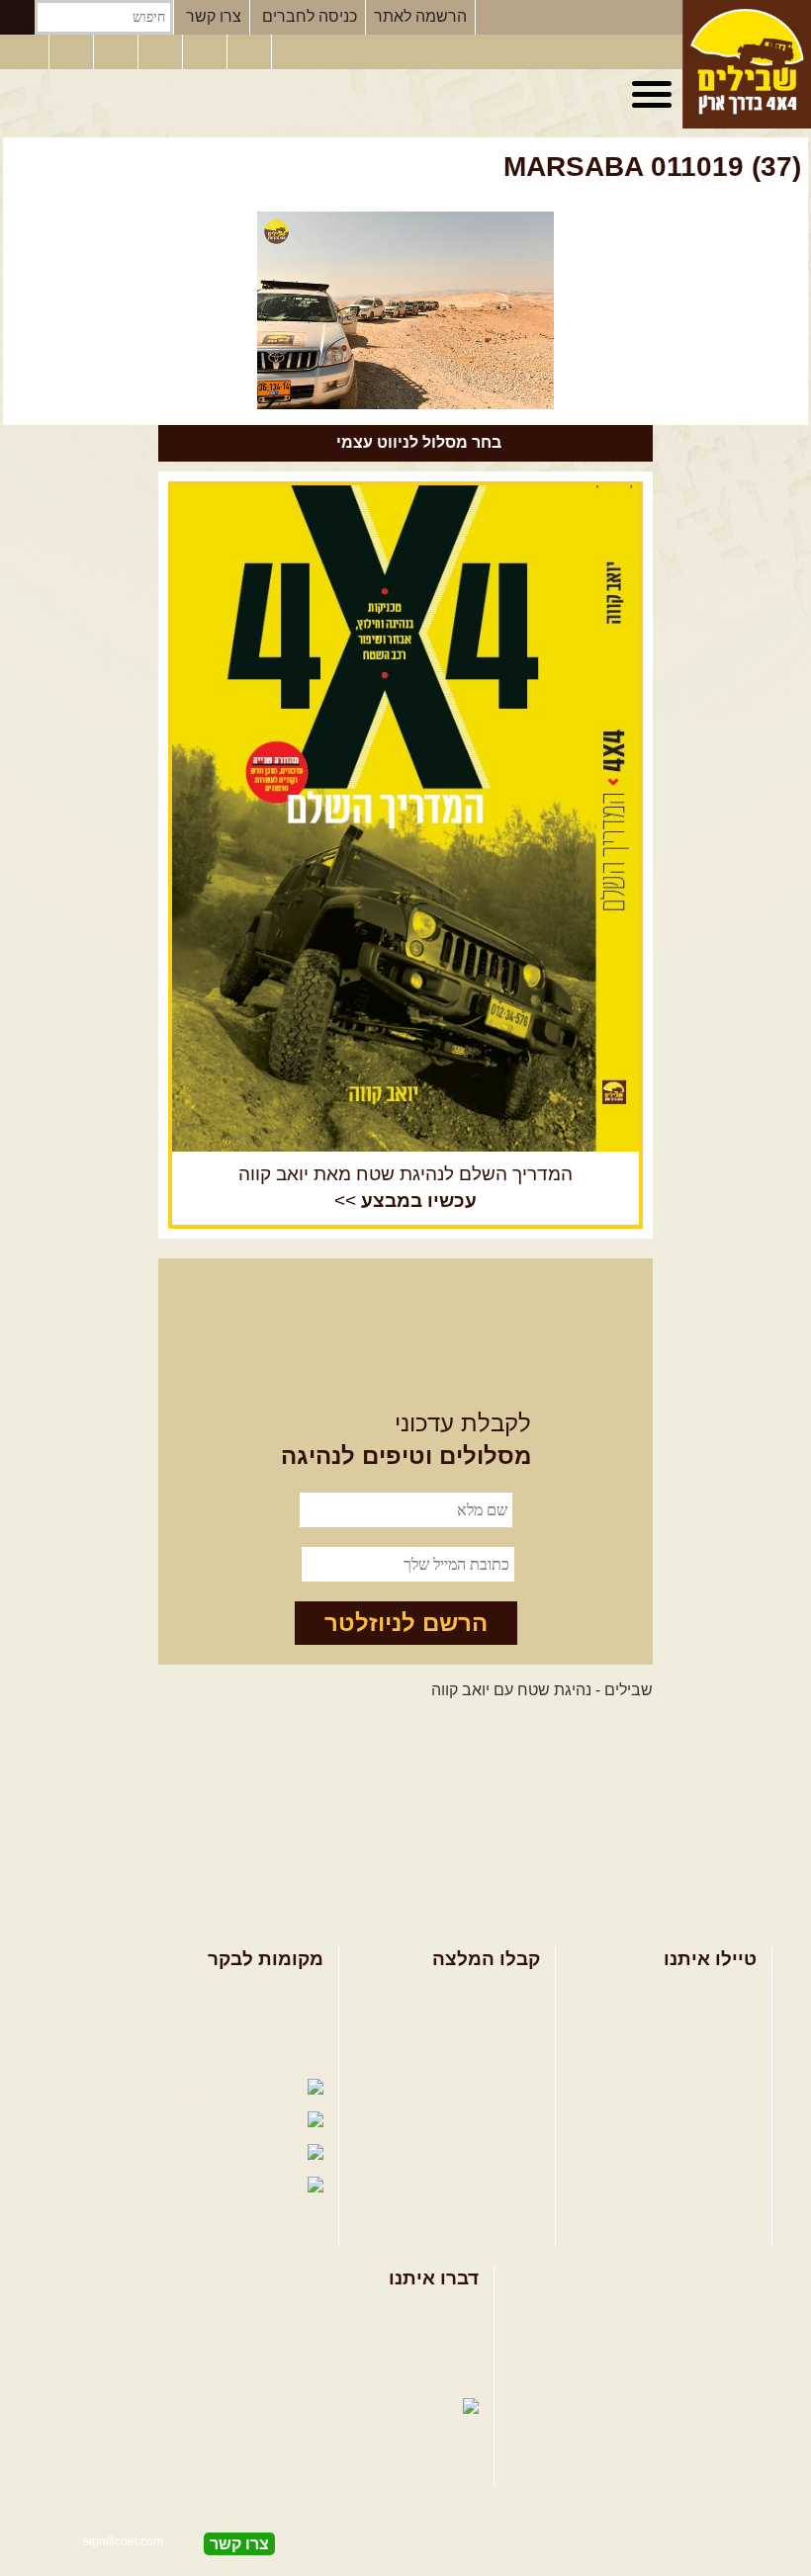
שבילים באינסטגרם (106, 2154)
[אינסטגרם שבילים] (162, 52)
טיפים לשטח (498, 2089)
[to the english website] (23, 50)
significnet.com (123, 2541)
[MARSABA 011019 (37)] (405, 310)
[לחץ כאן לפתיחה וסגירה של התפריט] (655, 95)
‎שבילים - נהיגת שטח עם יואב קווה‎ (542, 1690)
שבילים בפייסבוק (244, 1993)
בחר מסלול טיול (704, 1993)
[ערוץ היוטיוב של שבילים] (207, 52)
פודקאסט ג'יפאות (129, 2122)
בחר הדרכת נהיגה (696, 2057)
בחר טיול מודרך (704, 2025)
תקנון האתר (440, 2377)
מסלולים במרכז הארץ (468, 2025)
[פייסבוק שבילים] (118, 52)
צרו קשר (214, 16)
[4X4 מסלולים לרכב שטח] (405, 818)
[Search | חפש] (17, 17)
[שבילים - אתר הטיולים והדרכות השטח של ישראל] (747, 64)
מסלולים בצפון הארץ (471, 1993)
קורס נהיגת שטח (701, 2089)
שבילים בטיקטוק (247, 2205)
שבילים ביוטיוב (252, 2057)
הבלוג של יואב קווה (114, 2089)
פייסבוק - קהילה (248, 2025)
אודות (460, 2313)
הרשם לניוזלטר (406, 1623)
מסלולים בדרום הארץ (468, 2057)
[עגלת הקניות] (251, 52)
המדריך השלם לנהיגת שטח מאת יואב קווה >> (405, 1187)
